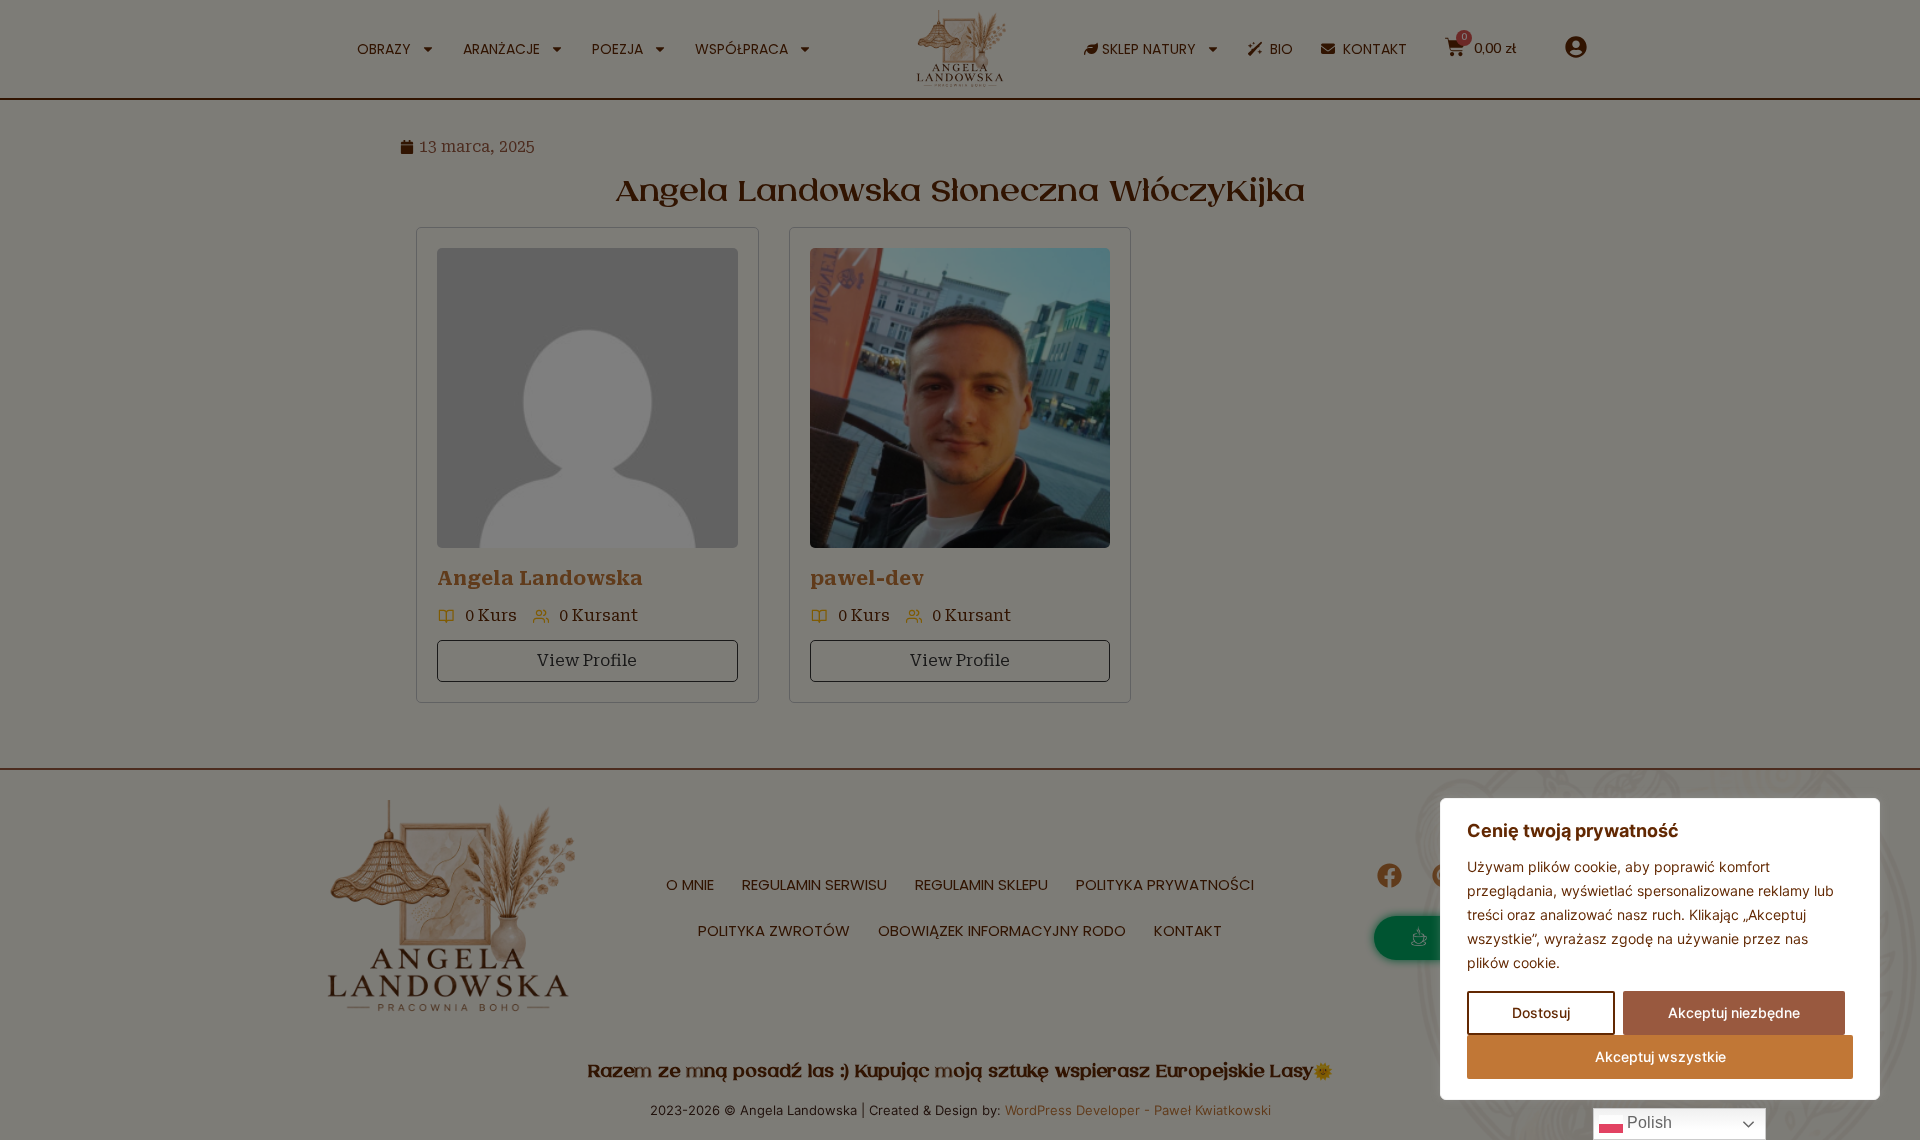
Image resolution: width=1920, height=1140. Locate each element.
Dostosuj (1541, 1012)
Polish (1647, 1122)
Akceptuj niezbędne (1734, 1012)
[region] (1660, 949)
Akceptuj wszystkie (1660, 1056)
